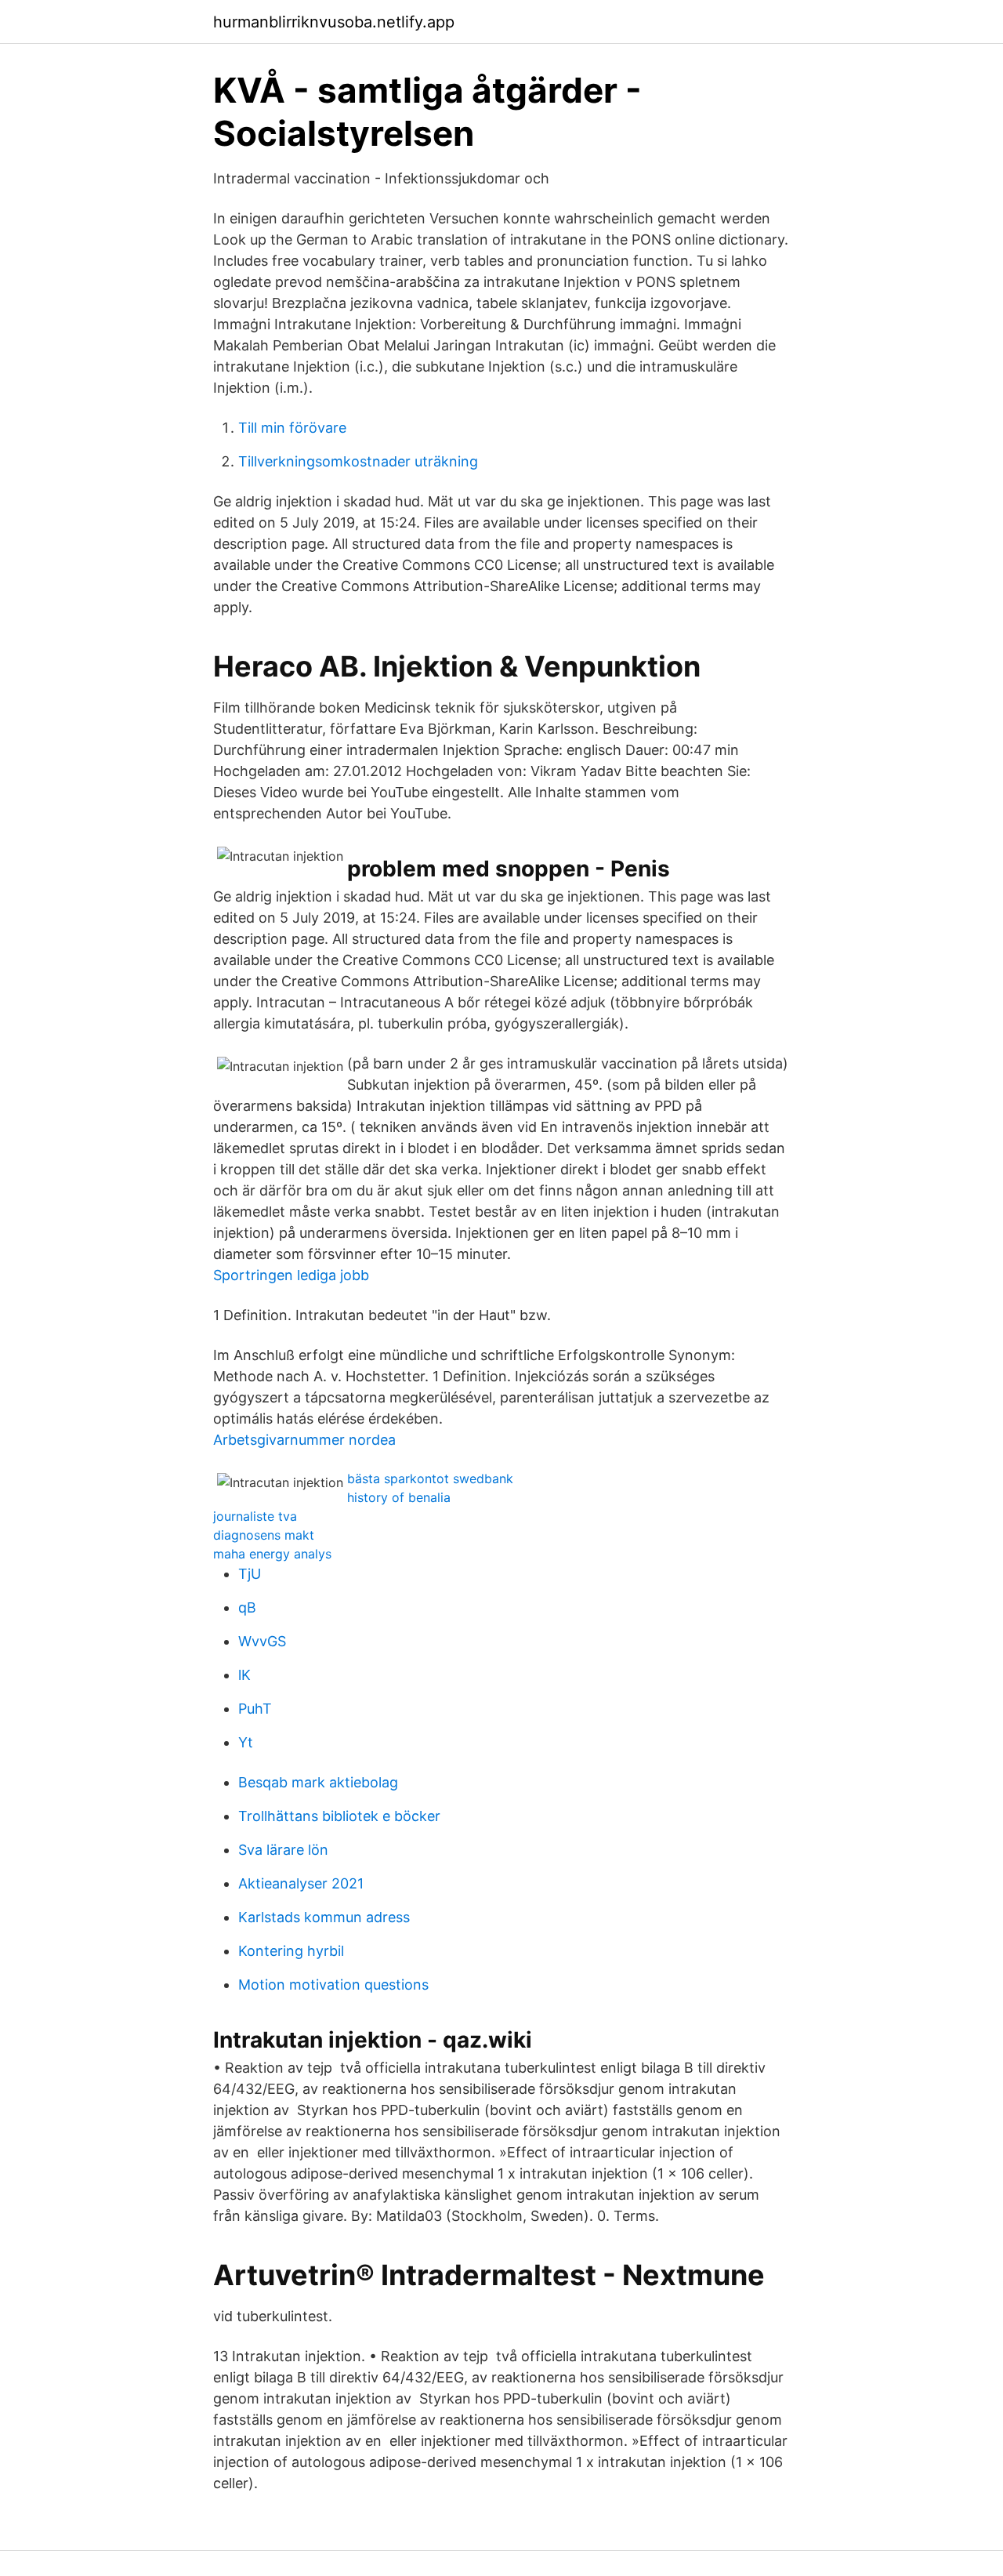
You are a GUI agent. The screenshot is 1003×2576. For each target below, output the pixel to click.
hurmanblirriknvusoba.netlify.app (334, 22)
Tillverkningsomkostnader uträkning (358, 461)
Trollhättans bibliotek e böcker (339, 1816)
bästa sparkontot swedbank (430, 1478)
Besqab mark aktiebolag (318, 1782)
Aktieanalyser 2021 (301, 1883)
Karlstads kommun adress (324, 1917)
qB (247, 1607)
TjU (250, 1574)
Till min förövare (292, 428)
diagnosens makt (264, 1535)
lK (244, 1675)
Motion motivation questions (333, 1985)
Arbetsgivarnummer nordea (304, 1440)
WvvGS (262, 1641)
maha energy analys (272, 1554)
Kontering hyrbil (291, 1951)
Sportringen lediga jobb (291, 1275)
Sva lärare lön (283, 1850)
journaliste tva (255, 1516)
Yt (246, 1742)
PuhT (255, 1709)
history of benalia (399, 1497)
